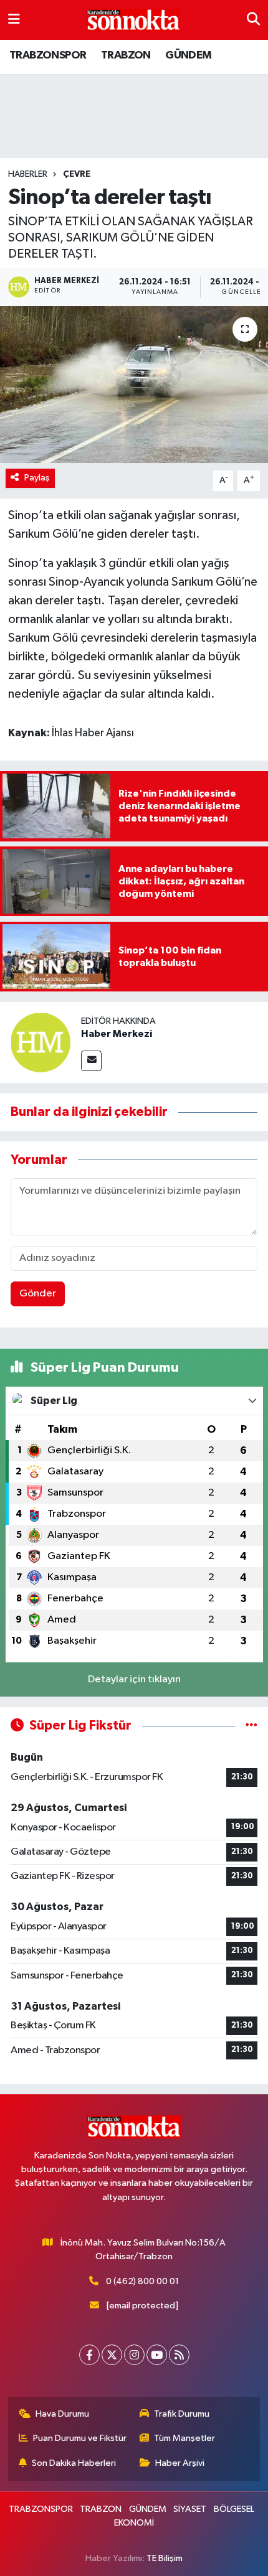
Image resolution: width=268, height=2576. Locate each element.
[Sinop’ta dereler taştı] (134, 385)
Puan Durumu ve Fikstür (80, 2438)
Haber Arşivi (180, 2463)
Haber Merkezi (117, 1034)
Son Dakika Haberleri (74, 2463)
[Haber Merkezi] (41, 1042)
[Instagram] (134, 2355)
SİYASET (190, 2509)
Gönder (38, 1294)
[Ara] (253, 20)
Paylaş (37, 478)
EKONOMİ (134, 2523)
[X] (112, 2355)
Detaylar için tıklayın (134, 1679)
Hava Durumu (62, 2414)
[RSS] (179, 2355)
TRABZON (126, 55)
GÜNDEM (188, 55)
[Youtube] (157, 2355)
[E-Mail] (91, 1061)
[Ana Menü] (14, 20)
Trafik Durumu (182, 2414)
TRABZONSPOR (48, 55)
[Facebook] (89, 2355)
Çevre (77, 174)
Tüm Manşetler (184, 2438)
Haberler (28, 174)
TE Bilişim (165, 2558)
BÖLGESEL (234, 2509)
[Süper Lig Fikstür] (251, 1726)
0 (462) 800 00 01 (142, 2281)
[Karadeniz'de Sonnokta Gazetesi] (133, 20)
